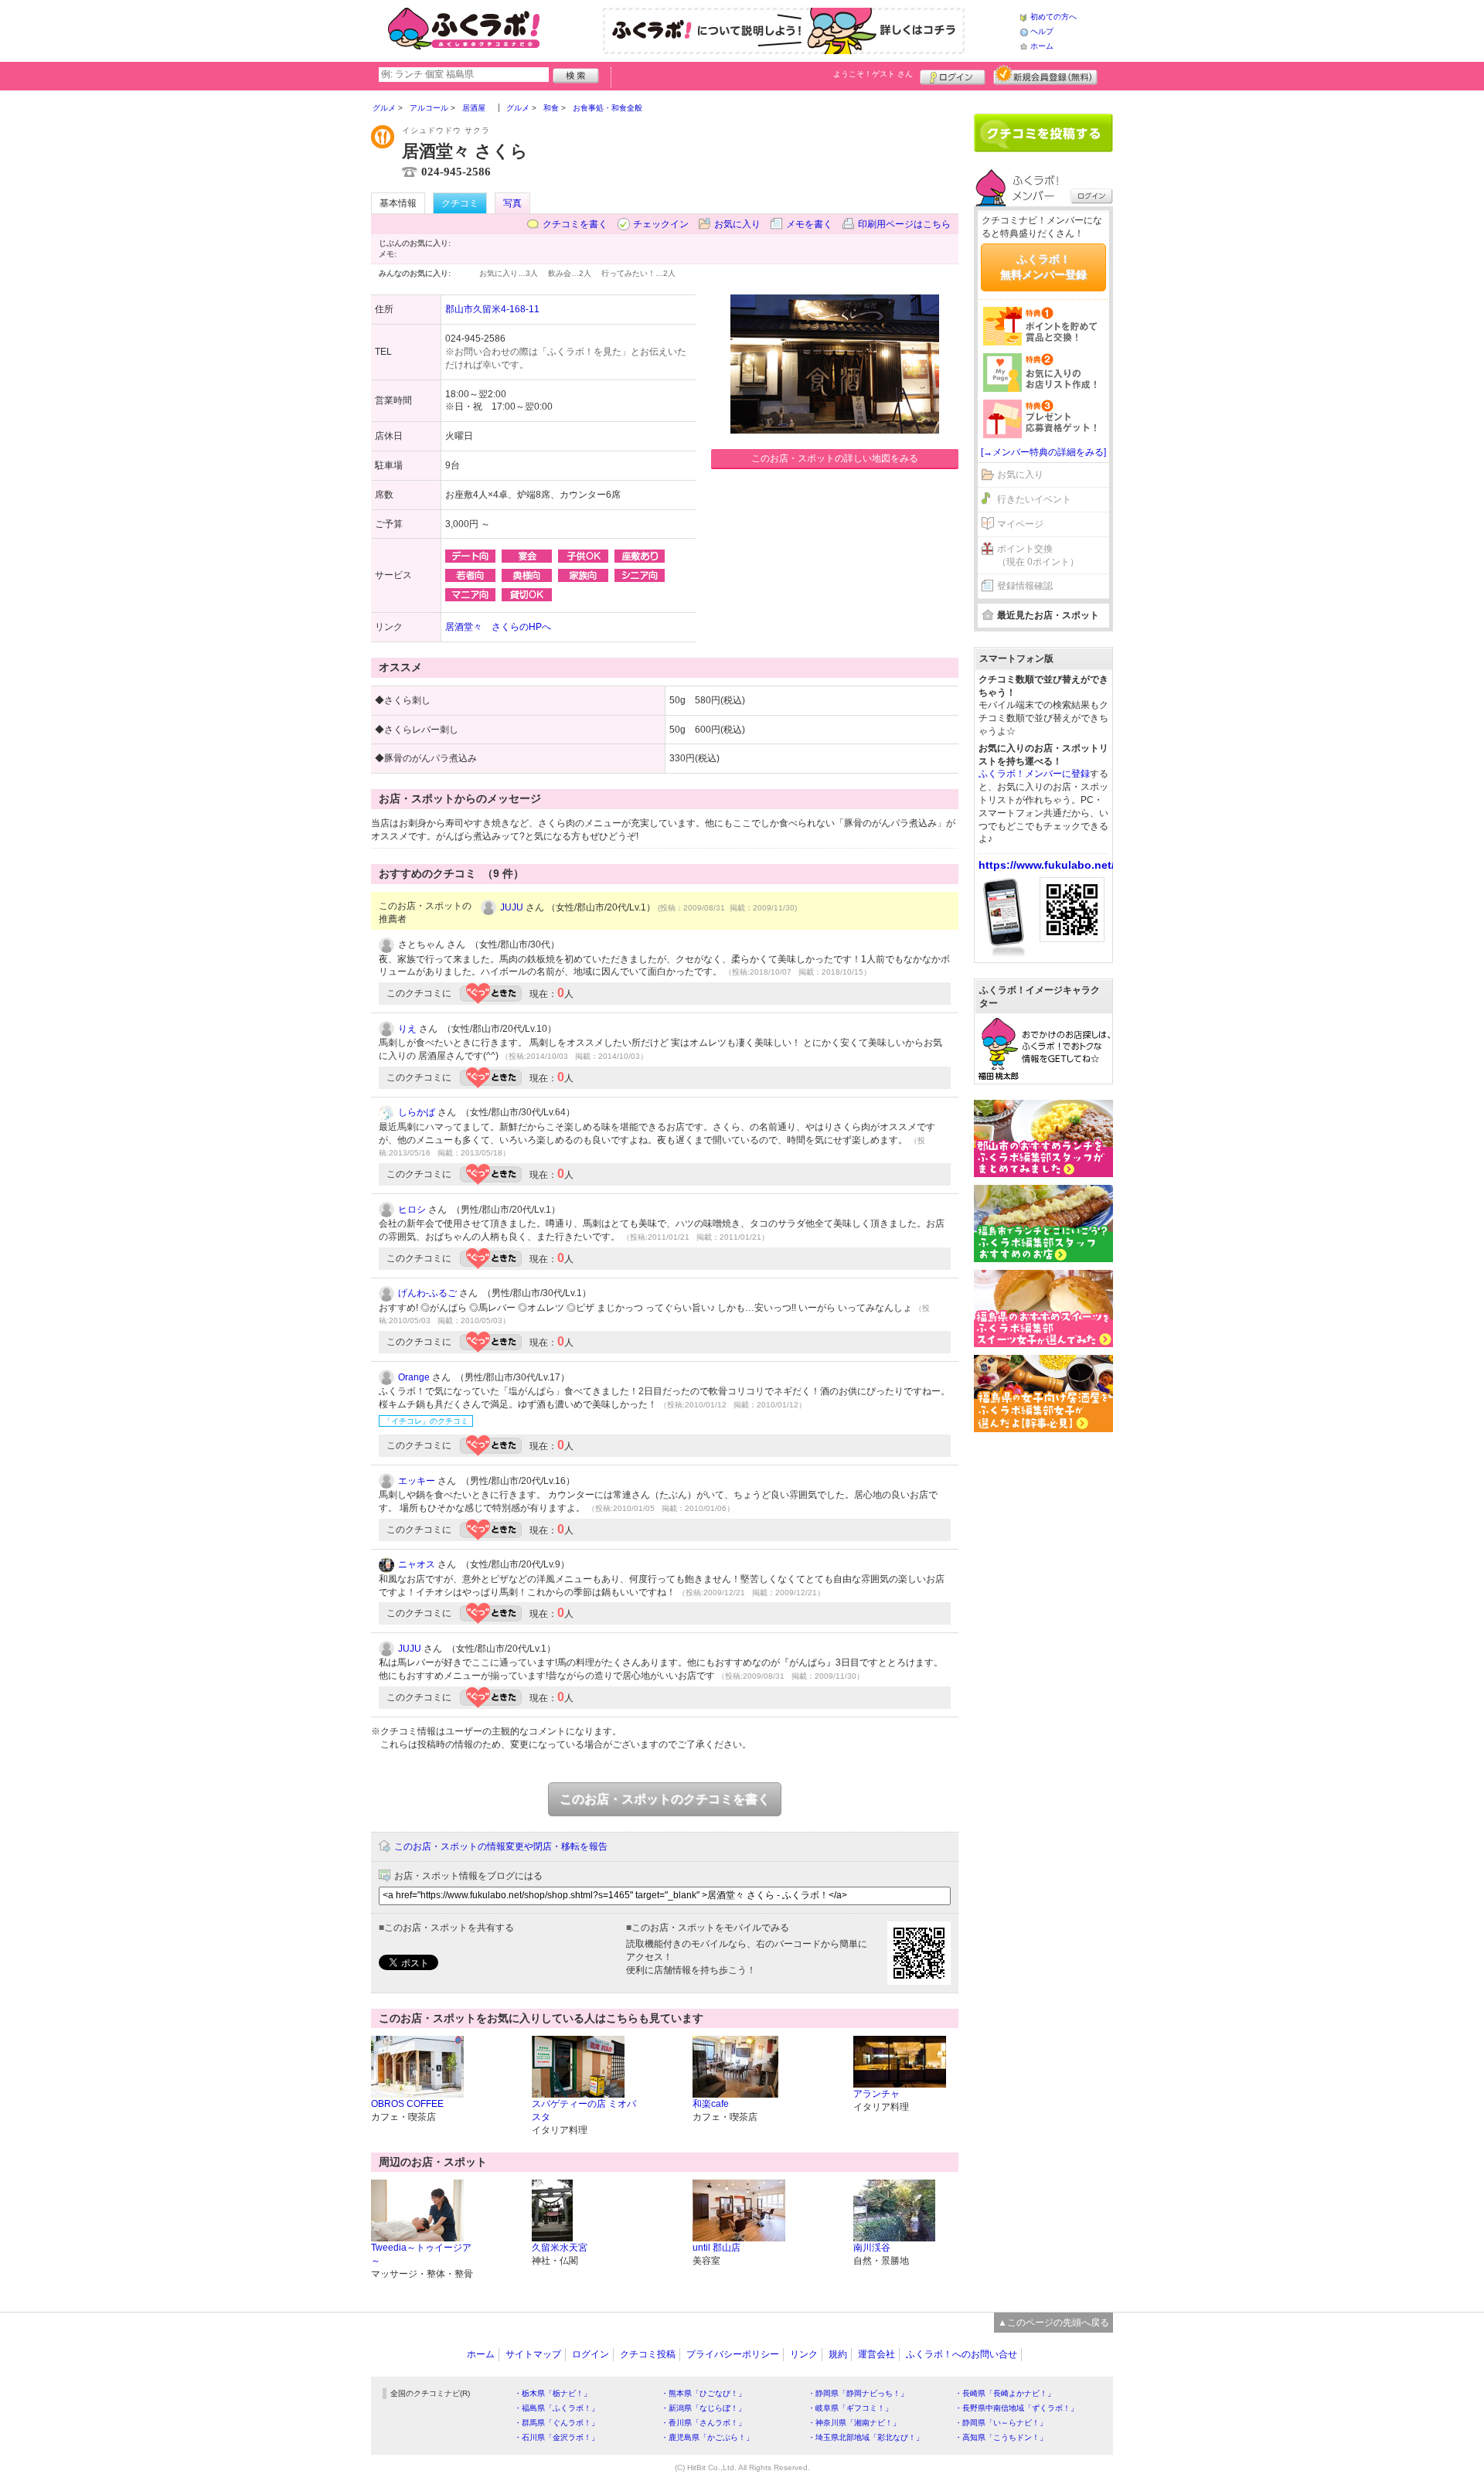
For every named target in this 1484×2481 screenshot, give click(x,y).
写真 (512, 203)
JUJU (512, 907)
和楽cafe (711, 2104)
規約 (838, 2354)
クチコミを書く (575, 224)
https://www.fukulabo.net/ (1047, 865)
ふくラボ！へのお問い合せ (962, 2354)
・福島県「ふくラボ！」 (556, 2408)
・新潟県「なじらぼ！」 (703, 2408)
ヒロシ (412, 1210)
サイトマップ (533, 2354)
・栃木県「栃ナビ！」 (553, 2393)
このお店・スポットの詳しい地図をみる (835, 458)
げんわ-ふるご (427, 1293)
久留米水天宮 (560, 2248)
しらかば (417, 1112)
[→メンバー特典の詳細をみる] (1043, 452)
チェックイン (661, 224)
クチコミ (460, 203)
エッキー (417, 1481)
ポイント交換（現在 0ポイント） (1038, 555)
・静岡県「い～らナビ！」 (1001, 2423)
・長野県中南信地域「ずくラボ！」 (1016, 2408)
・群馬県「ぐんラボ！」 (556, 2423)
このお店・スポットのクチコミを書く (665, 1799)
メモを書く (809, 224)
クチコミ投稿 (648, 2354)
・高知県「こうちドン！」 (1001, 2437)
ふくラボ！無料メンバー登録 (1043, 267)
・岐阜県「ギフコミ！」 (850, 2408)
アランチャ (876, 2094)
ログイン (953, 75)
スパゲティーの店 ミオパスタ (584, 2110)
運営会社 (876, 2354)
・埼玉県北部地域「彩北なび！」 (866, 2437)
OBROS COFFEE (407, 2104)
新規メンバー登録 (1045, 75)
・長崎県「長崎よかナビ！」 (1005, 2393)
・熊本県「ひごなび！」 (703, 2393)
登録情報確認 (1025, 586)
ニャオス (417, 1564)
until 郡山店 (716, 2248)
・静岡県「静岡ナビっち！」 (858, 2393)
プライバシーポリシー (733, 2354)
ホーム (1042, 46)
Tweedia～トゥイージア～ (421, 2254)
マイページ (1020, 524)
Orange (414, 1377)
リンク (804, 2354)
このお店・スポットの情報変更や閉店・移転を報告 (501, 1846)
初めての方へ (1053, 17)
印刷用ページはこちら (904, 224)
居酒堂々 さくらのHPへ (498, 627)
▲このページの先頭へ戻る (1053, 2323)
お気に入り (737, 224)
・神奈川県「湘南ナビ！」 (854, 2423)
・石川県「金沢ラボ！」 (556, 2437)
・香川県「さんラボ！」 (703, 2423)
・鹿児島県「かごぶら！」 (707, 2437)
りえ (407, 1029)
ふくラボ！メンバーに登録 (1034, 774)
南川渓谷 (872, 2248)
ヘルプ (1042, 31)
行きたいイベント (1034, 499)
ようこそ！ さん (873, 74)
